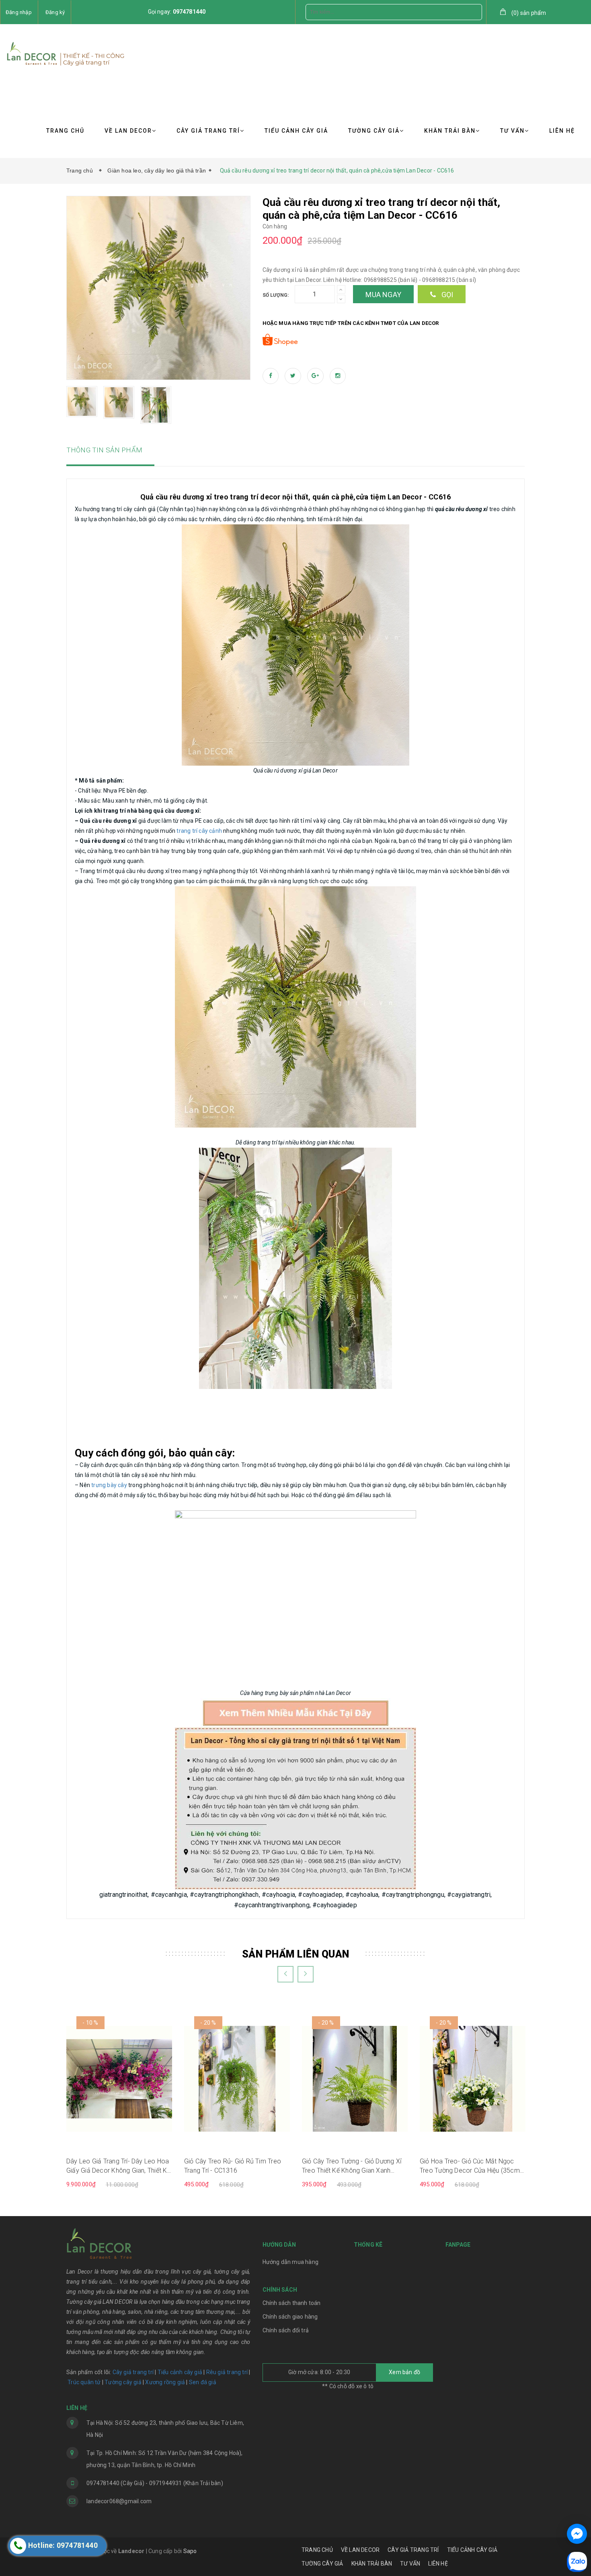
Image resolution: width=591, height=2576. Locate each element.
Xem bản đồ (404, 2372)
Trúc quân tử (84, 2382)
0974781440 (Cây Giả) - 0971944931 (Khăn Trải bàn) (155, 2483)
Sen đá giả (203, 2382)
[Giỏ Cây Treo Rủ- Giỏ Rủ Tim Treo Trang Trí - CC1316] (237, 2078)
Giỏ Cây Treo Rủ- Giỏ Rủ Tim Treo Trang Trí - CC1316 (233, 2166)
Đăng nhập (19, 12)
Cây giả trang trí (133, 2372)
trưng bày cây (109, 1485)
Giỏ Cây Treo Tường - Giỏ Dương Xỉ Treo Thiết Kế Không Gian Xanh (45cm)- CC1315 (352, 2166)
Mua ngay (383, 295)
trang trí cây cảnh (199, 831)
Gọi (446, 295)
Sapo (190, 2551)
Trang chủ (81, 171)
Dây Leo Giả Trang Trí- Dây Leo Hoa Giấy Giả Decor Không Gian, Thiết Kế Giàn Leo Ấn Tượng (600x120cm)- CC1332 (118, 2166)
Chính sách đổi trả (286, 2330)
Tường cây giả (122, 2382)
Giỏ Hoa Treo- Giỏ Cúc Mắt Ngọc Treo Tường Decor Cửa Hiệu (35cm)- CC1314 (472, 2166)
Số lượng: (276, 295)
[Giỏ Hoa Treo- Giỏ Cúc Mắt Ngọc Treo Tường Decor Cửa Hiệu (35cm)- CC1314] (473, 2078)
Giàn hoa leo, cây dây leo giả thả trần (157, 171)
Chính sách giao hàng (290, 2317)
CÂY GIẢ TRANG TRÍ (208, 131)
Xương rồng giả (165, 2382)
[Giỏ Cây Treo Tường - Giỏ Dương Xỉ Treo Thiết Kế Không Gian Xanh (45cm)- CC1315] (355, 2078)
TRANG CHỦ (65, 131)
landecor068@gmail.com (119, 2501)
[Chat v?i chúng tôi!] (577, 2534)
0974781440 (189, 12)
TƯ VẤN (512, 131)
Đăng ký (55, 12)
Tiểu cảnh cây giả (180, 2372)
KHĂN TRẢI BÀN (450, 131)
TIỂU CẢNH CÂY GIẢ (296, 131)
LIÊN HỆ (562, 131)
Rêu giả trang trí (227, 2372)
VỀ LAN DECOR (128, 131)
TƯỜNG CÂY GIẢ (374, 131)
